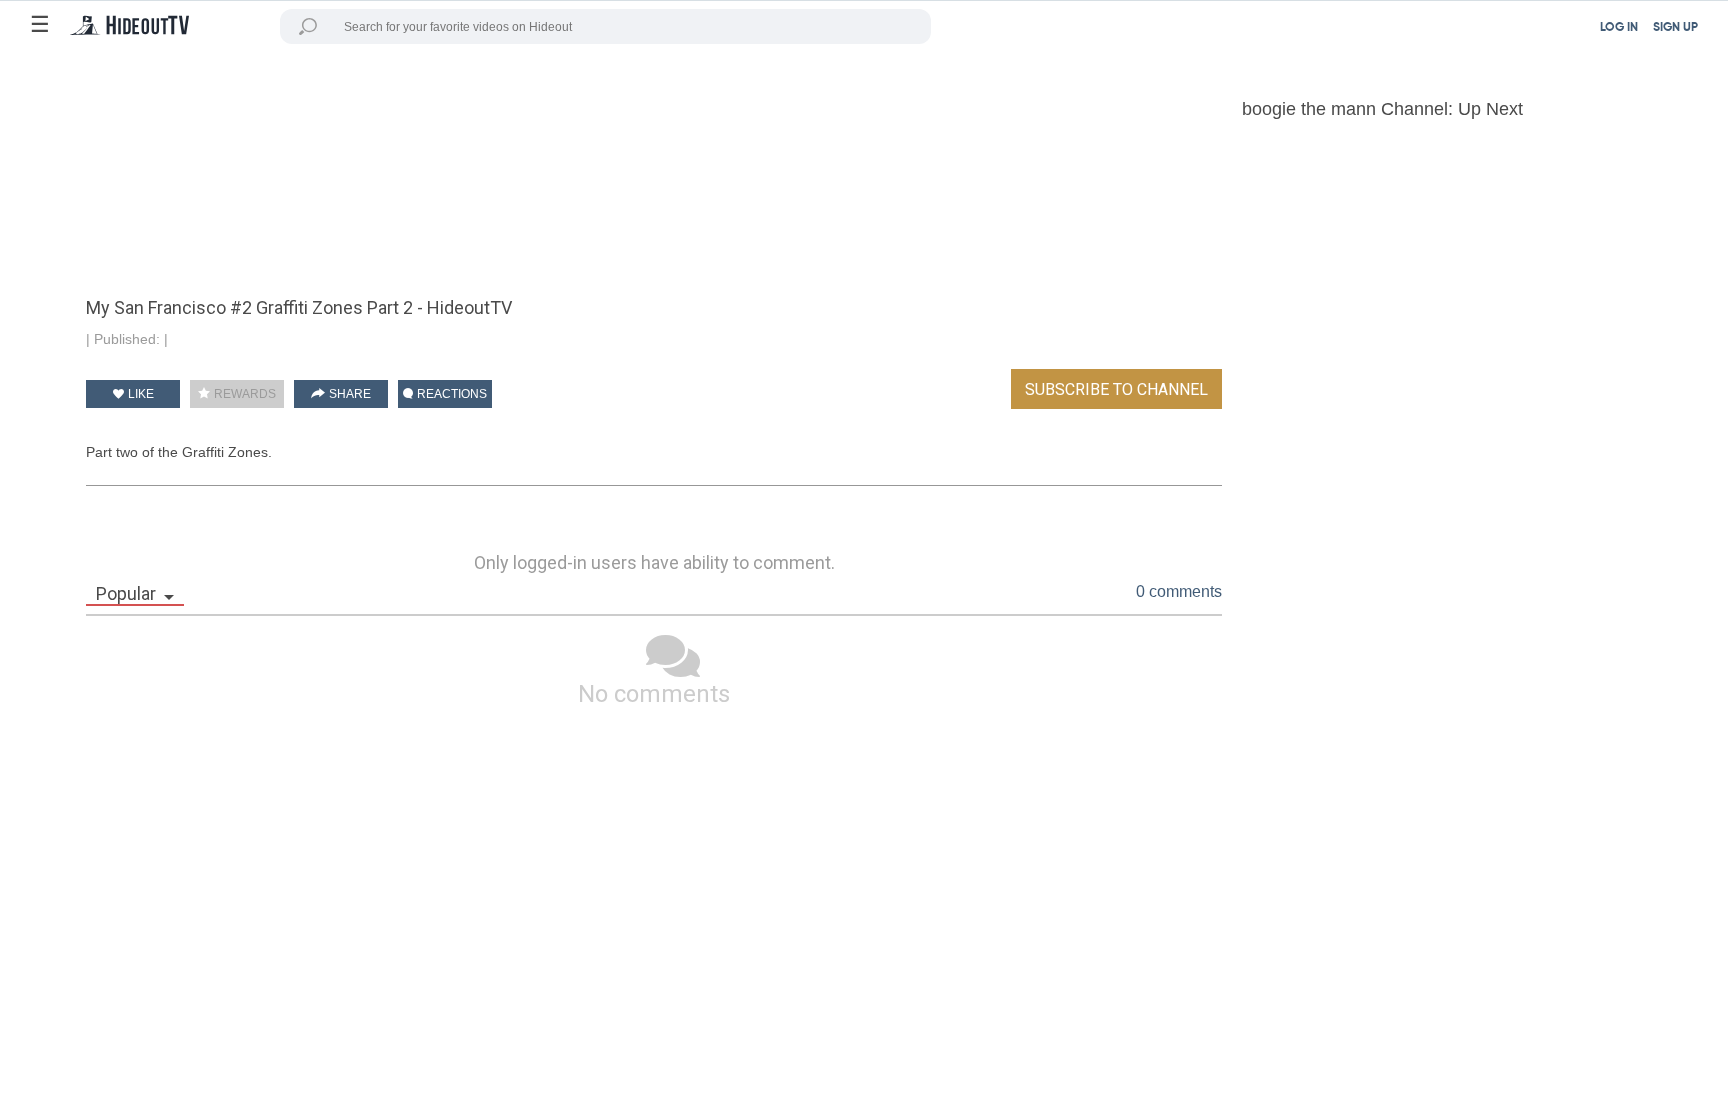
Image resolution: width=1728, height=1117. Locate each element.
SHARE (348, 394)
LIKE (139, 394)
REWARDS (243, 394)
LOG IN (1619, 28)
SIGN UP (1675, 28)
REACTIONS (450, 394)
